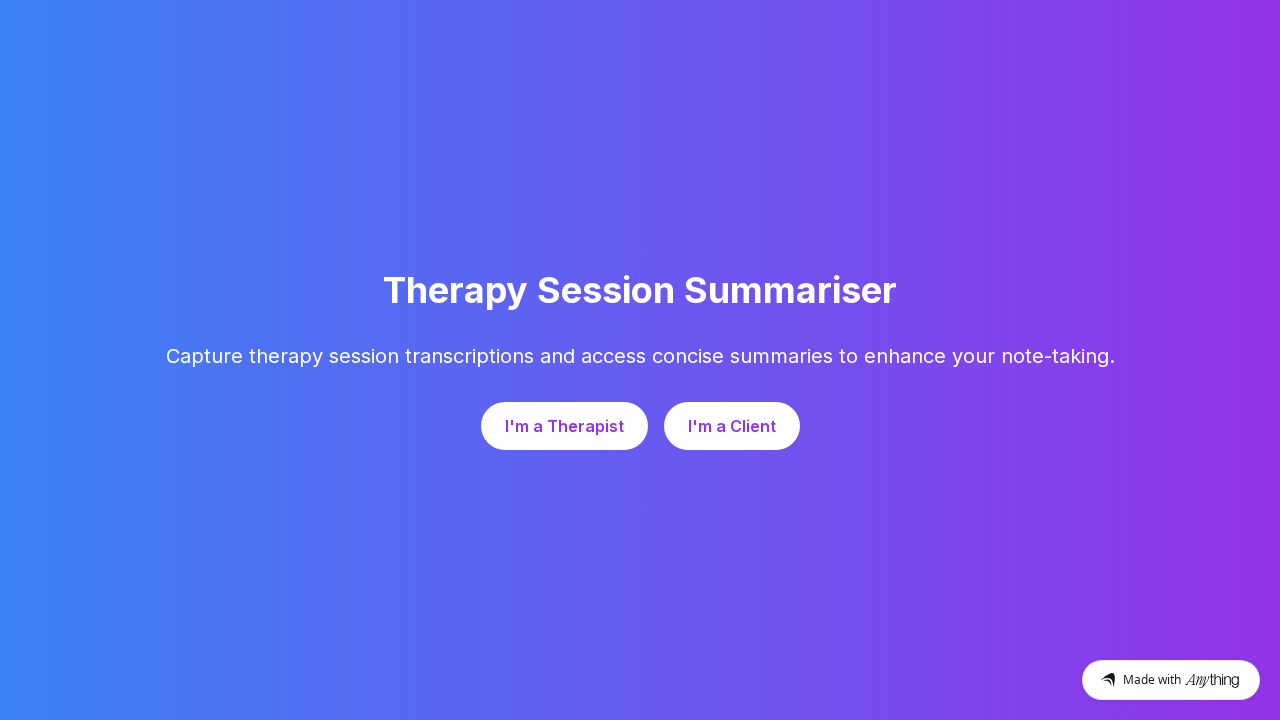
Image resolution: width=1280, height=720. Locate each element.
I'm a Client (732, 426)
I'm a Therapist (564, 426)
